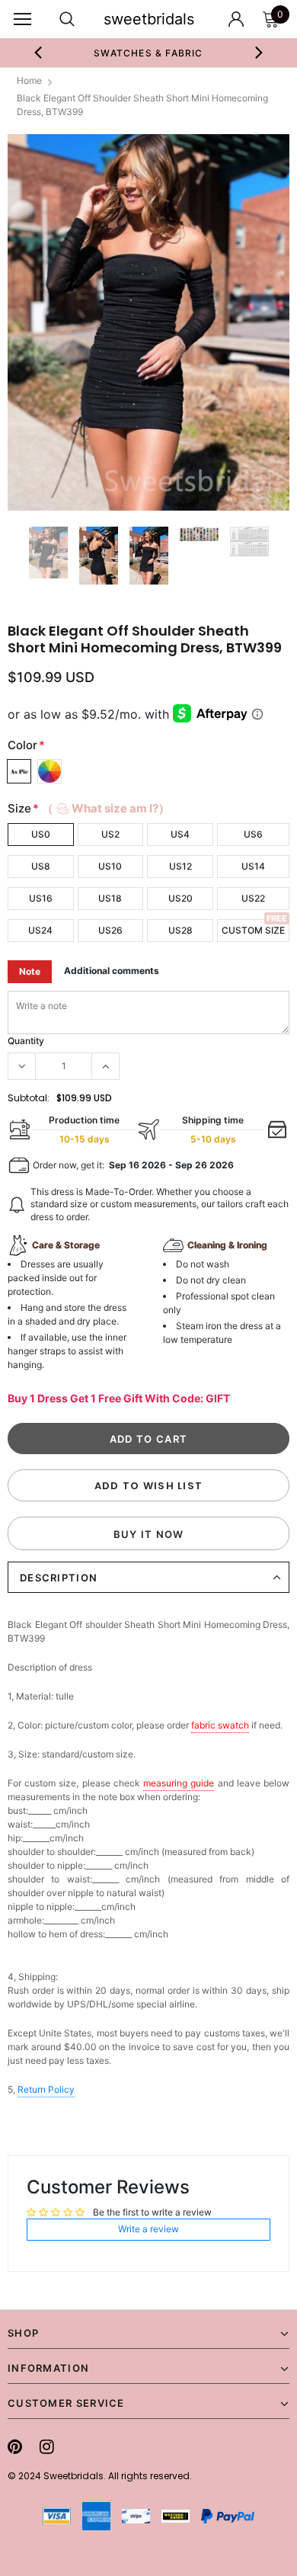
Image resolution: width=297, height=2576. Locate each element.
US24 (40, 930)
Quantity (26, 1041)
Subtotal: (29, 1098)
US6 (253, 834)
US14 (253, 866)
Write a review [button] (148, 2229)
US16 (41, 898)
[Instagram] (47, 2446)
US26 (110, 930)
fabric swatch (220, 1725)
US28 (180, 930)
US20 (180, 898)
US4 (180, 834)
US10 (110, 866)
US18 (110, 898)
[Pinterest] (15, 2446)
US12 (180, 866)
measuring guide (179, 1783)
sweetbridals (149, 19)
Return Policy (46, 2089)
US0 (41, 834)
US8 (41, 866)
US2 (110, 834)
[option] (149, 53)
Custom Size (253, 930)
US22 (253, 898)
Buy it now (149, 1534)
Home (29, 80)
